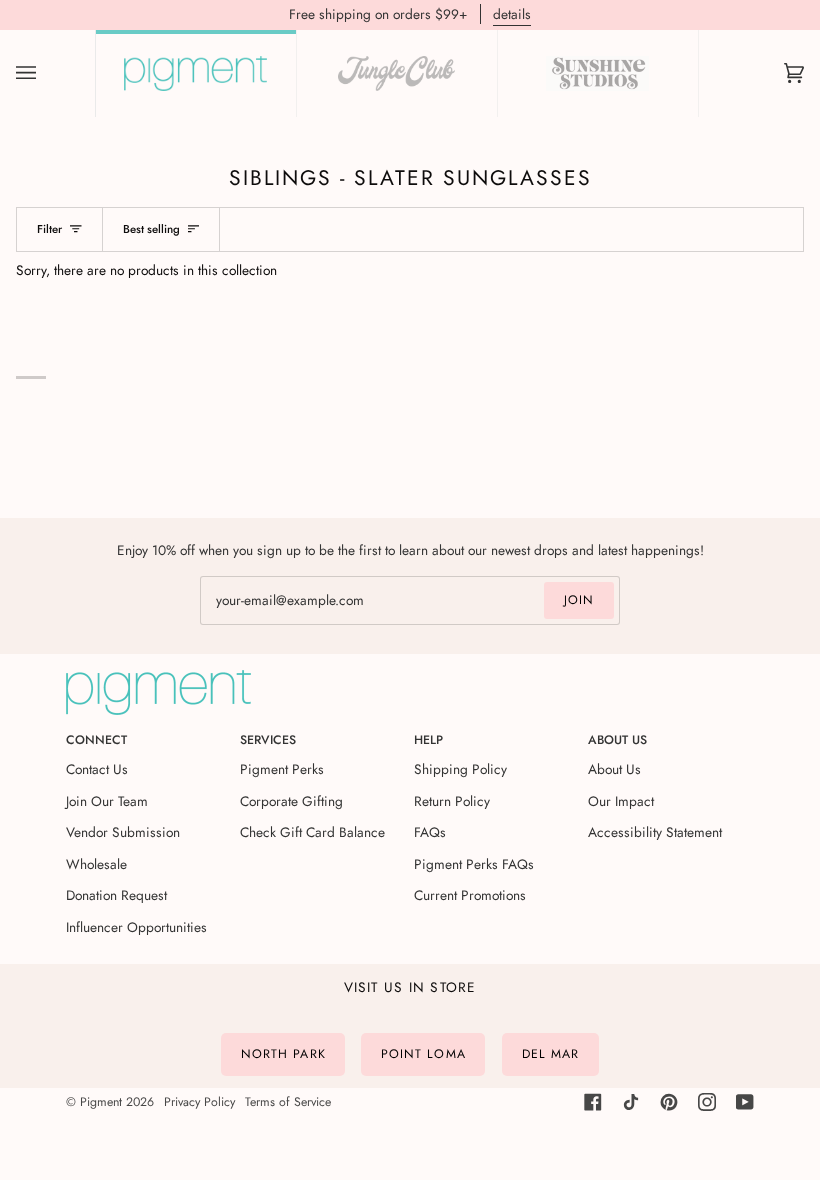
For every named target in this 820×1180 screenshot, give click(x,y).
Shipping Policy (460, 769)
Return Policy (452, 801)
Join (579, 600)
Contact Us (97, 769)
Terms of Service (288, 1102)
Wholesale (96, 864)
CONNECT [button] (96, 740)
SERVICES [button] (268, 740)
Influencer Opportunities (136, 927)
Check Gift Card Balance (312, 832)
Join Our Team (107, 801)
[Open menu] (46, 73)
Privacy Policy (199, 1102)
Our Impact (621, 801)
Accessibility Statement (655, 832)
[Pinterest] (669, 1102)
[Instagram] (707, 1102)
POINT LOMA (423, 1054)
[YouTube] (745, 1102)
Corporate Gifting (291, 801)
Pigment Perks (282, 769)
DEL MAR (551, 1054)
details (512, 14)
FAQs (430, 832)
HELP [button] (428, 740)
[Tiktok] (631, 1102)
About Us (614, 769)
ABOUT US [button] (617, 740)
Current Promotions (470, 895)
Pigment (101, 1102)
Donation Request (116, 895)
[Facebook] (593, 1102)
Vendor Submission (123, 832)
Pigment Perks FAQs (474, 864)
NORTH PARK (283, 1054)
